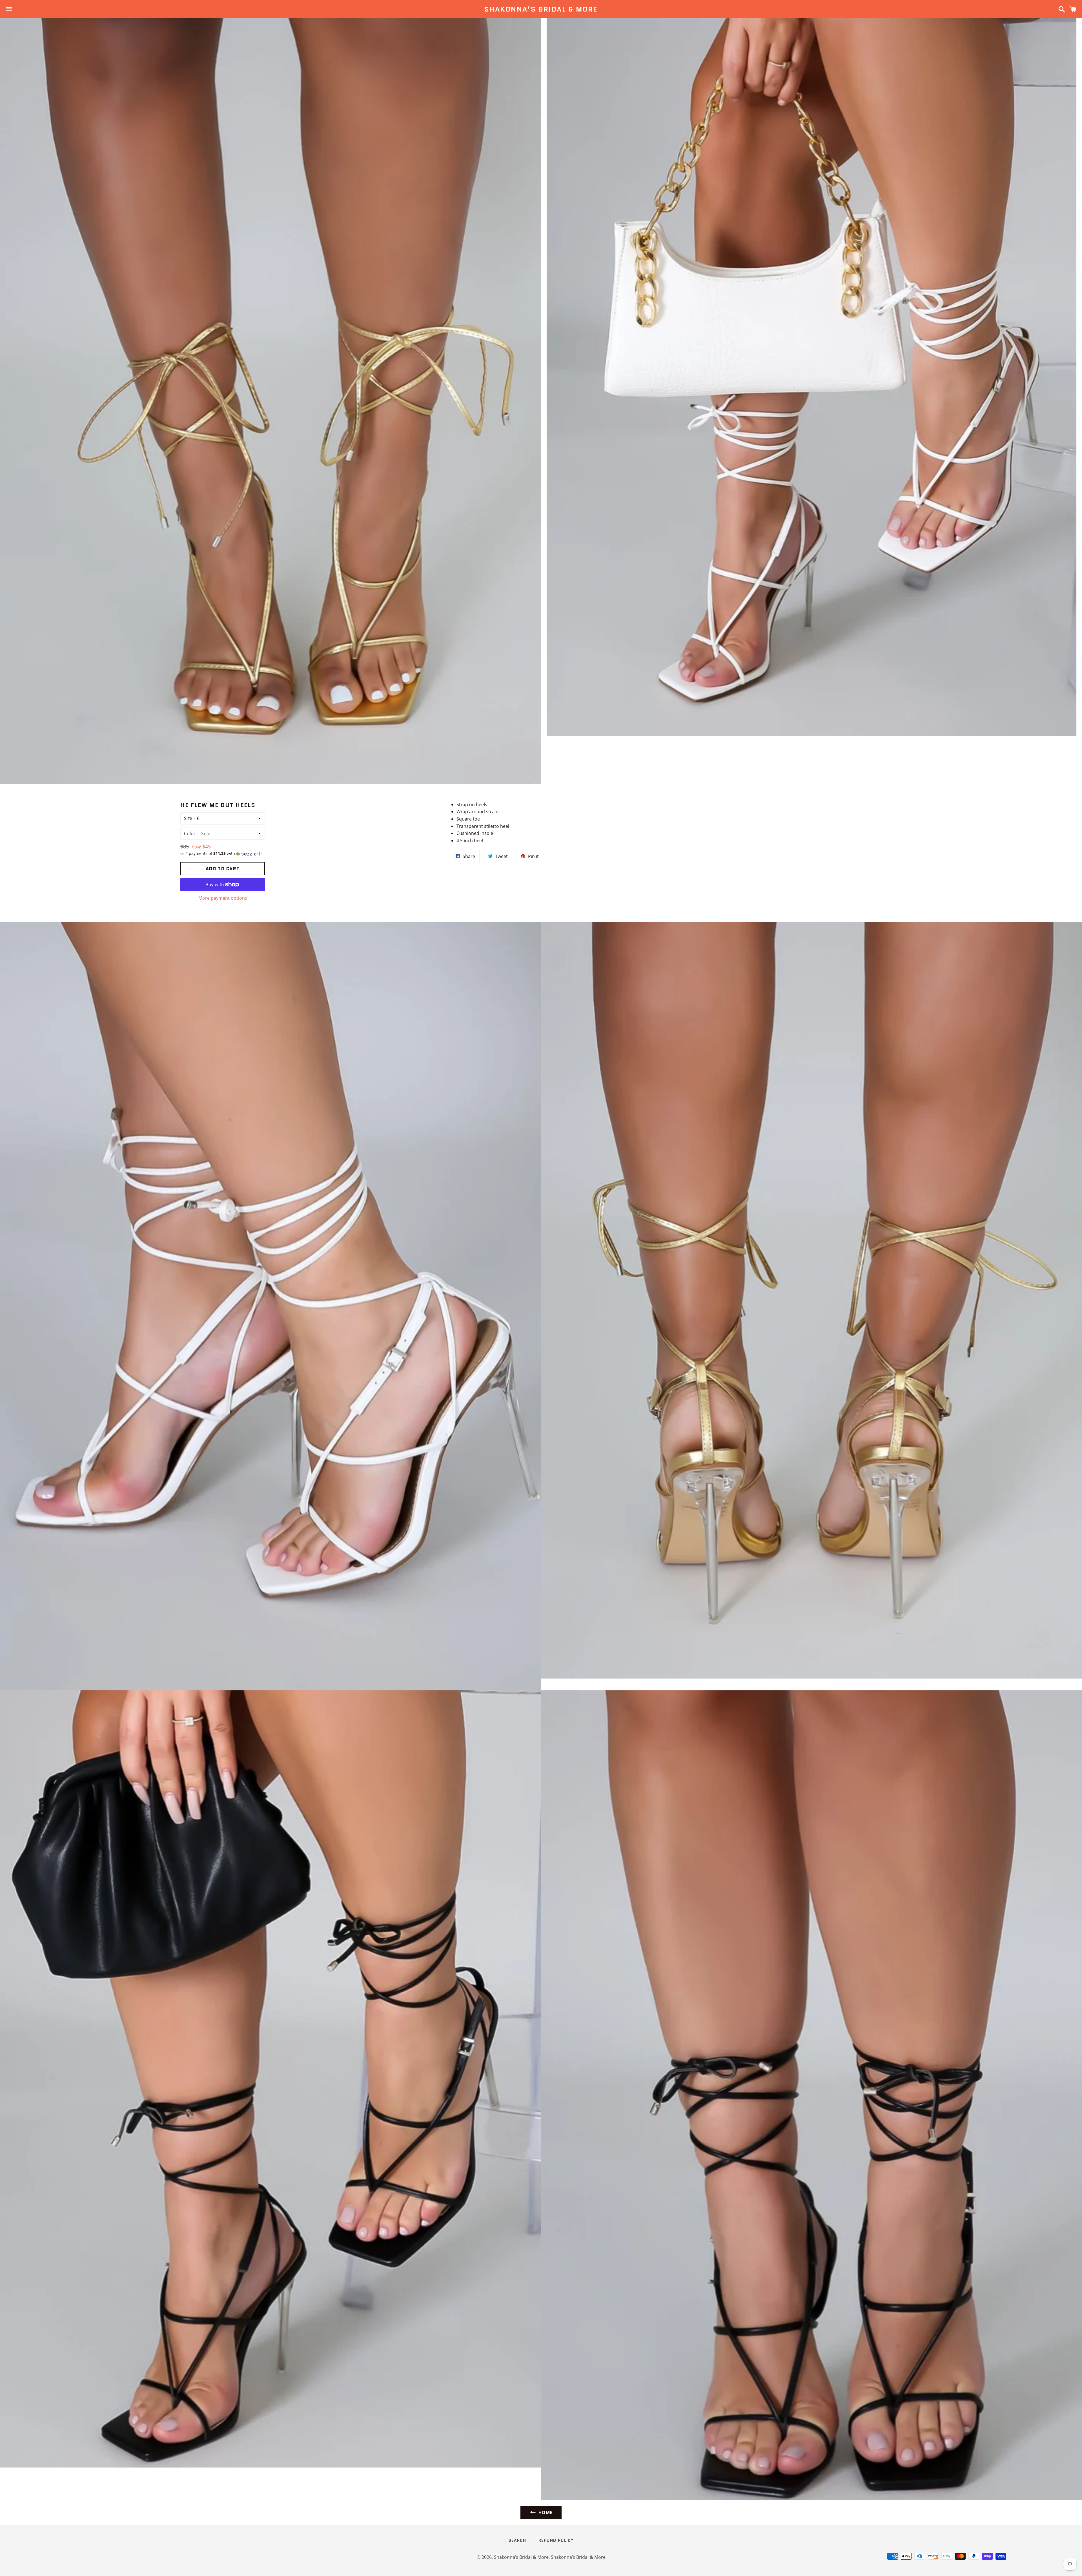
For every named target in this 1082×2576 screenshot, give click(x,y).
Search (517, 2540)
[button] (223, 854)
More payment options (223, 898)
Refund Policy (556, 2540)
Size (188, 818)
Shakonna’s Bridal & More (541, 9)
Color (190, 833)
